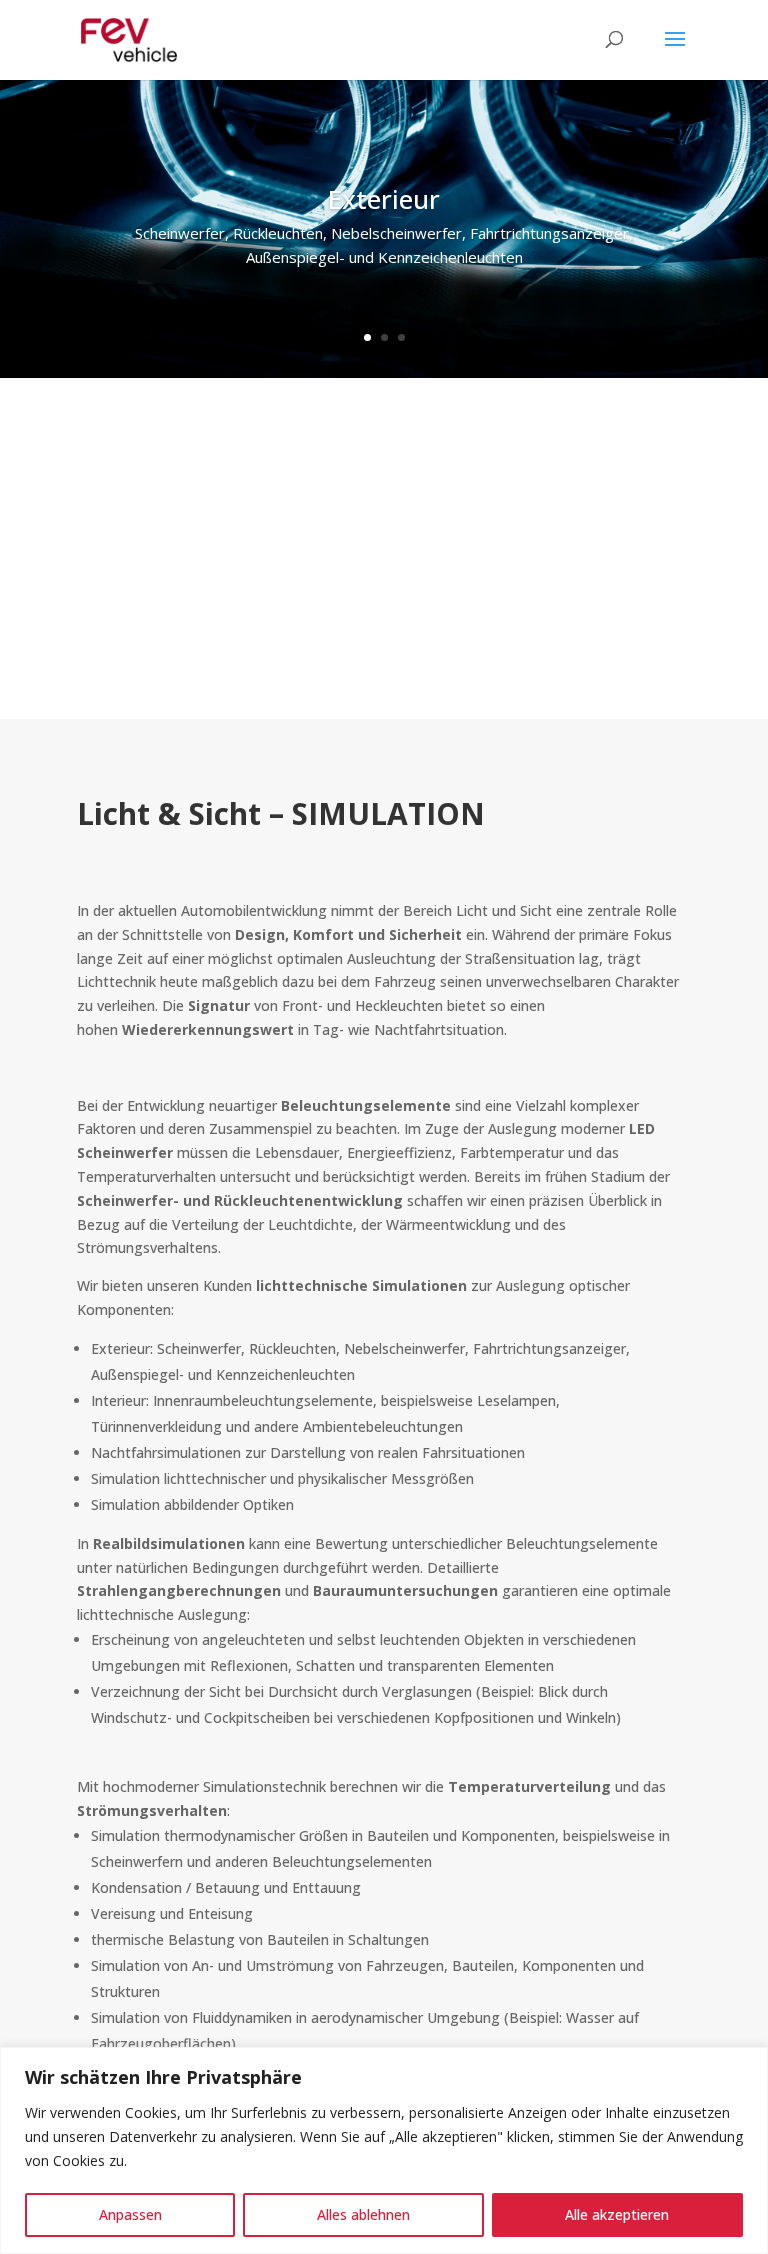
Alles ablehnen (363, 2214)
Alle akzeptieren (617, 2214)
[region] (384, 2150)
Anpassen (130, 2214)
